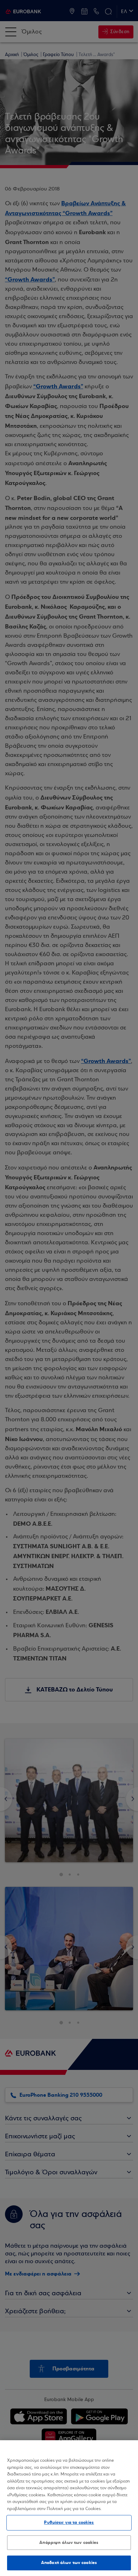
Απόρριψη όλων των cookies (69, 2542)
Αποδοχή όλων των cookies (69, 2563)
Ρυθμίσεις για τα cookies (69, 2522)
